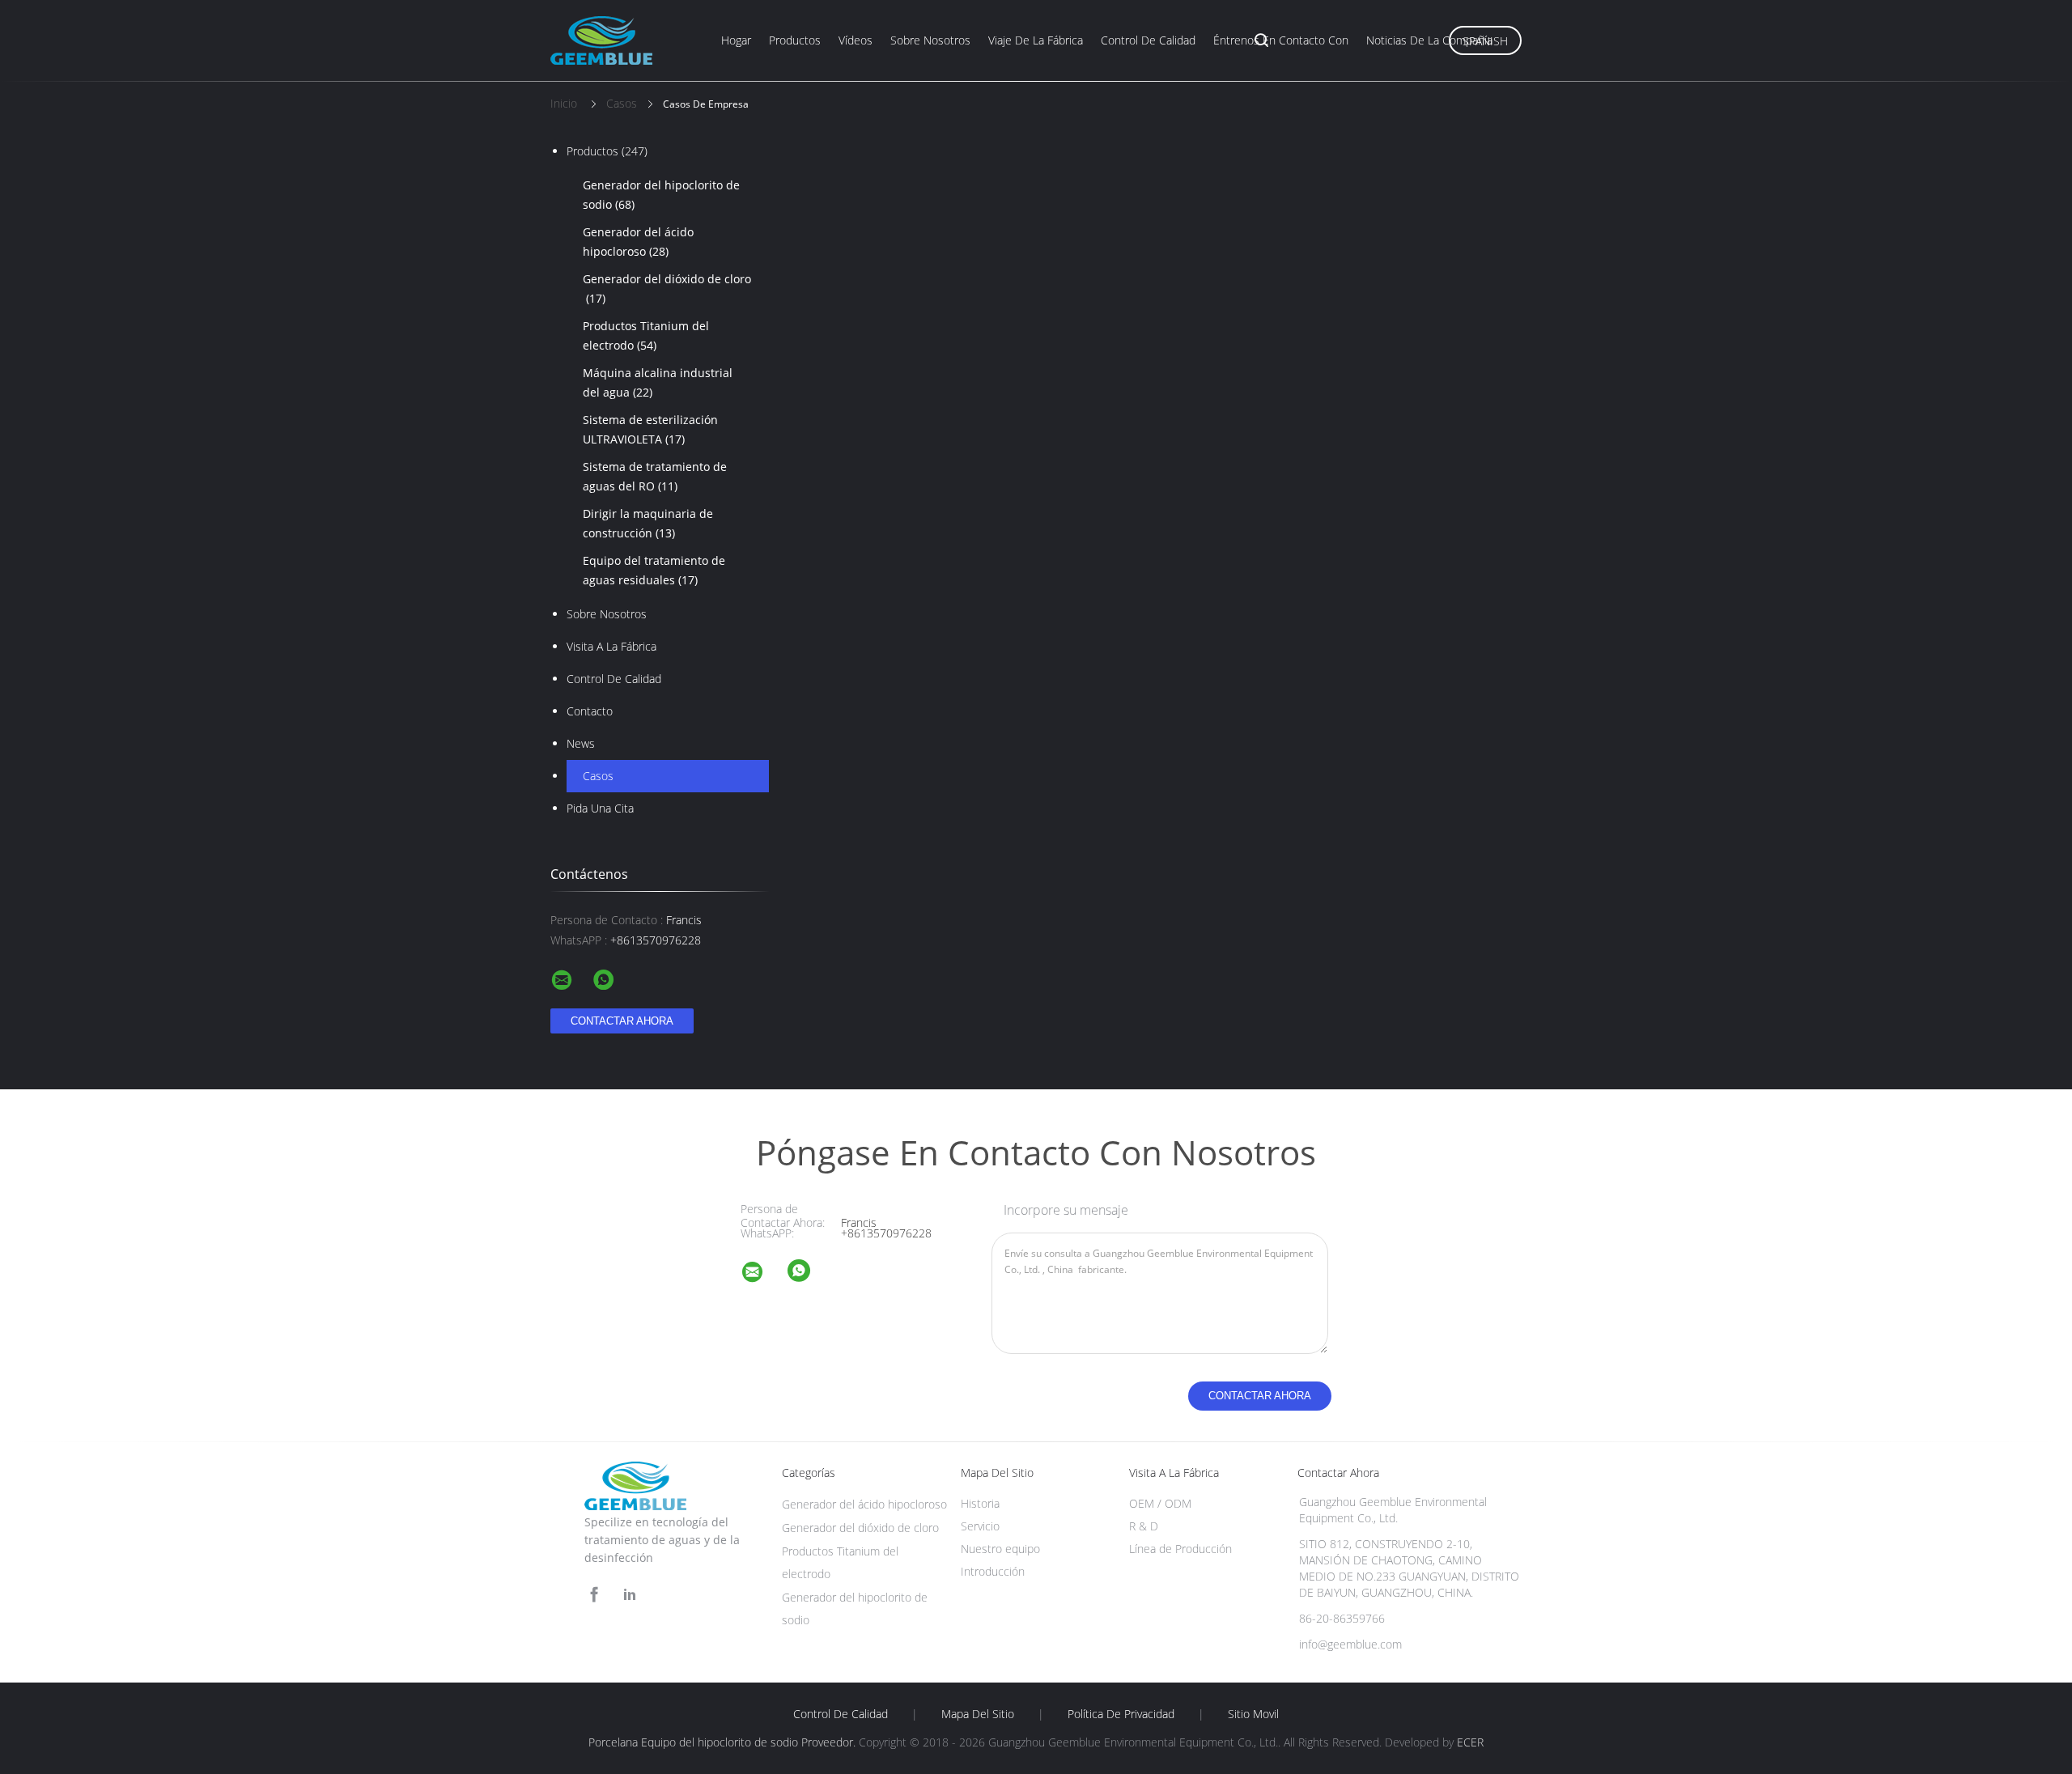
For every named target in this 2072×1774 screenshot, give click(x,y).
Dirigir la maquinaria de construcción (648, 523)
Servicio (980, 1526)
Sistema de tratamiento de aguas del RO (655, 476)
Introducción (993, 1571)
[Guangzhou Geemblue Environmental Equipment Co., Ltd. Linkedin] (630, 1595)
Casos (598, 776)
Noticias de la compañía (1429, 40)
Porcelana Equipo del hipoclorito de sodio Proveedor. (724, 1742)
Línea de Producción (1180, 1549)
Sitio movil (1253, 1714)
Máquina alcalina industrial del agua (658, 382)
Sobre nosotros (930, 40)
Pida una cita (600, 808)
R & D (1144, 1526)
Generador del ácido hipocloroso (638, 242)
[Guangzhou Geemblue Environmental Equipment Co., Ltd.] (762, 1274)
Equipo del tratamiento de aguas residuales (654, 570)
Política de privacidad (1121, 1714)
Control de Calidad (614, 679)
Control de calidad (1148, 40)
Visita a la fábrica (611, 646)
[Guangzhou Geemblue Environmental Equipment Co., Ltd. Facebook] (594, 1595)
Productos (795, 40)
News (581, 743)
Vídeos (856, 40)
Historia (980, 1503)
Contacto (590, 711)
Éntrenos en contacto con (1281, 40)
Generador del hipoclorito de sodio (661, 195)
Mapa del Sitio (978, 1714)
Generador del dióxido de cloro (667, 289)
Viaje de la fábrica (1036, 40)
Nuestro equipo (1000, 1549)
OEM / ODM (1160, 1503)
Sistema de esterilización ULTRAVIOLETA (650, 429)
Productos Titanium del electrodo (646, 335)
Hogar (736, 40)
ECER (1470, 1742)
